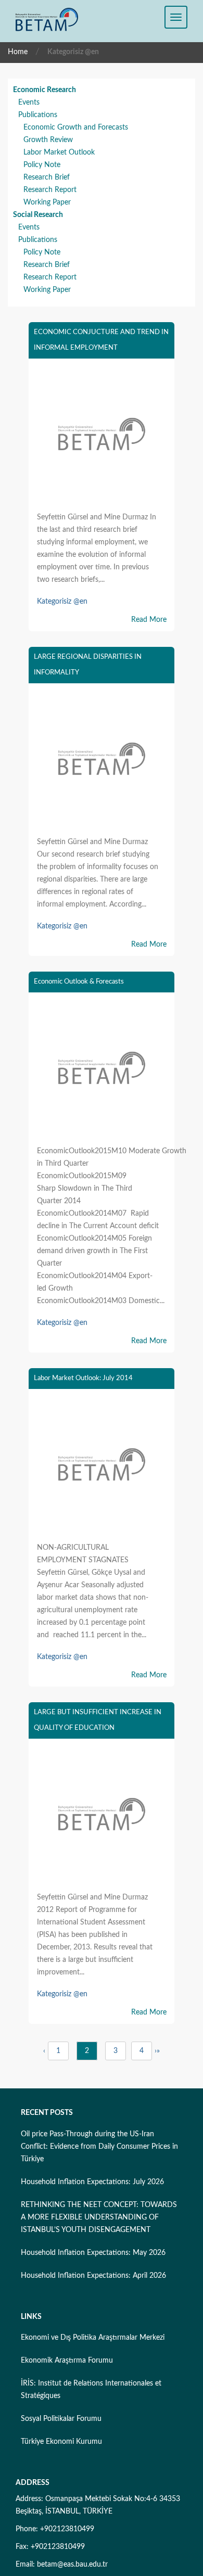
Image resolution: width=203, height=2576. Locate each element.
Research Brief (47, 177)
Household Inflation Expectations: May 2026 (93, 2253)
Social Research (38, 215)
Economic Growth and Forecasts (76, 127)
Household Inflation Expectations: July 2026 (92, 2182)
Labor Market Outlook (59, 152)
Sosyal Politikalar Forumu (61, 2419)
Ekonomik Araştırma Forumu (67, 2361)
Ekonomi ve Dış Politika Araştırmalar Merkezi (93, 2338)
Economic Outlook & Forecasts (79, 982)
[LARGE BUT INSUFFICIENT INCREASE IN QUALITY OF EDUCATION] (102, 1817)
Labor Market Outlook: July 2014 (83, 1378)
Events (29, 103)
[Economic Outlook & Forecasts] (102, 1070)
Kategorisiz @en (62, 602)
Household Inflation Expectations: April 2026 (93, 2276)
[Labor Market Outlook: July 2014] (102, 1467)
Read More (149, 620)
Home (18, 52)
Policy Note (42, 165)
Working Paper (47, 202)
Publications (38, 115)
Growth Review (48, 140)
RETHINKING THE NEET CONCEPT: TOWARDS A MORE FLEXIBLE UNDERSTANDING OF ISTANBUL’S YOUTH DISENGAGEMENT (99, 2217)
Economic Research (45, 90)
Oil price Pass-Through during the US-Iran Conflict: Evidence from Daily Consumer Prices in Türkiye (99, 2147)
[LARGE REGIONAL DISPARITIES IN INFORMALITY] (102, 761)
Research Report (50, 190)
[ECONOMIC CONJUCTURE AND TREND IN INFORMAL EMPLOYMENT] (102, 437)
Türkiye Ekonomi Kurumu (61, 2442)
